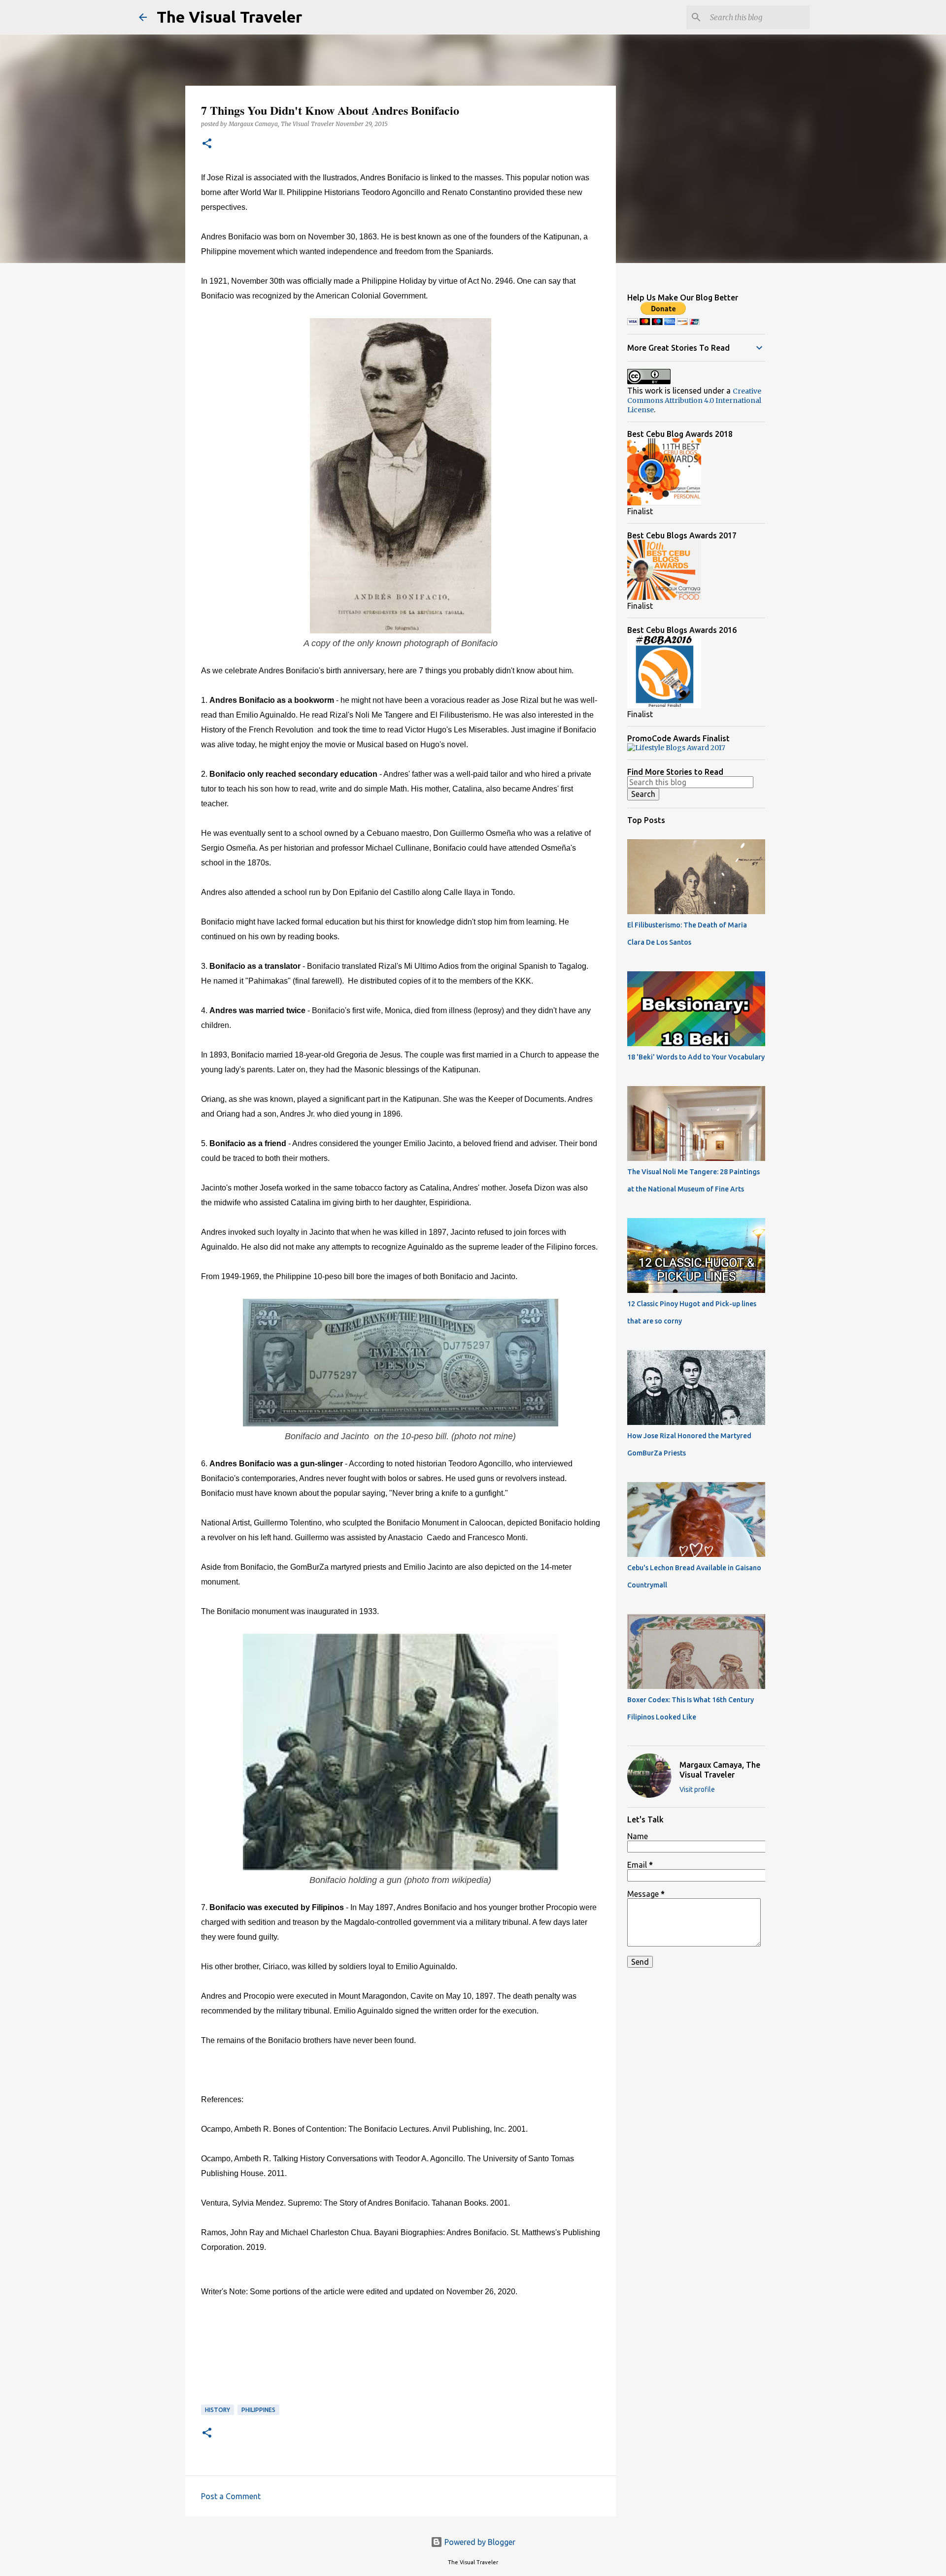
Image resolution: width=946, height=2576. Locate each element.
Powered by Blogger (479, 2542)
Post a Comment (231, 2496)
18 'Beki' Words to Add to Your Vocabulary (696, 1057)
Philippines (258, 2410)
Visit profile (697, 1789)
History (218, 2410)
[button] (207, 144)
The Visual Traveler (229, 17)
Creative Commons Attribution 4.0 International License (694, 400)
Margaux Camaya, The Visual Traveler (720, 1770)
